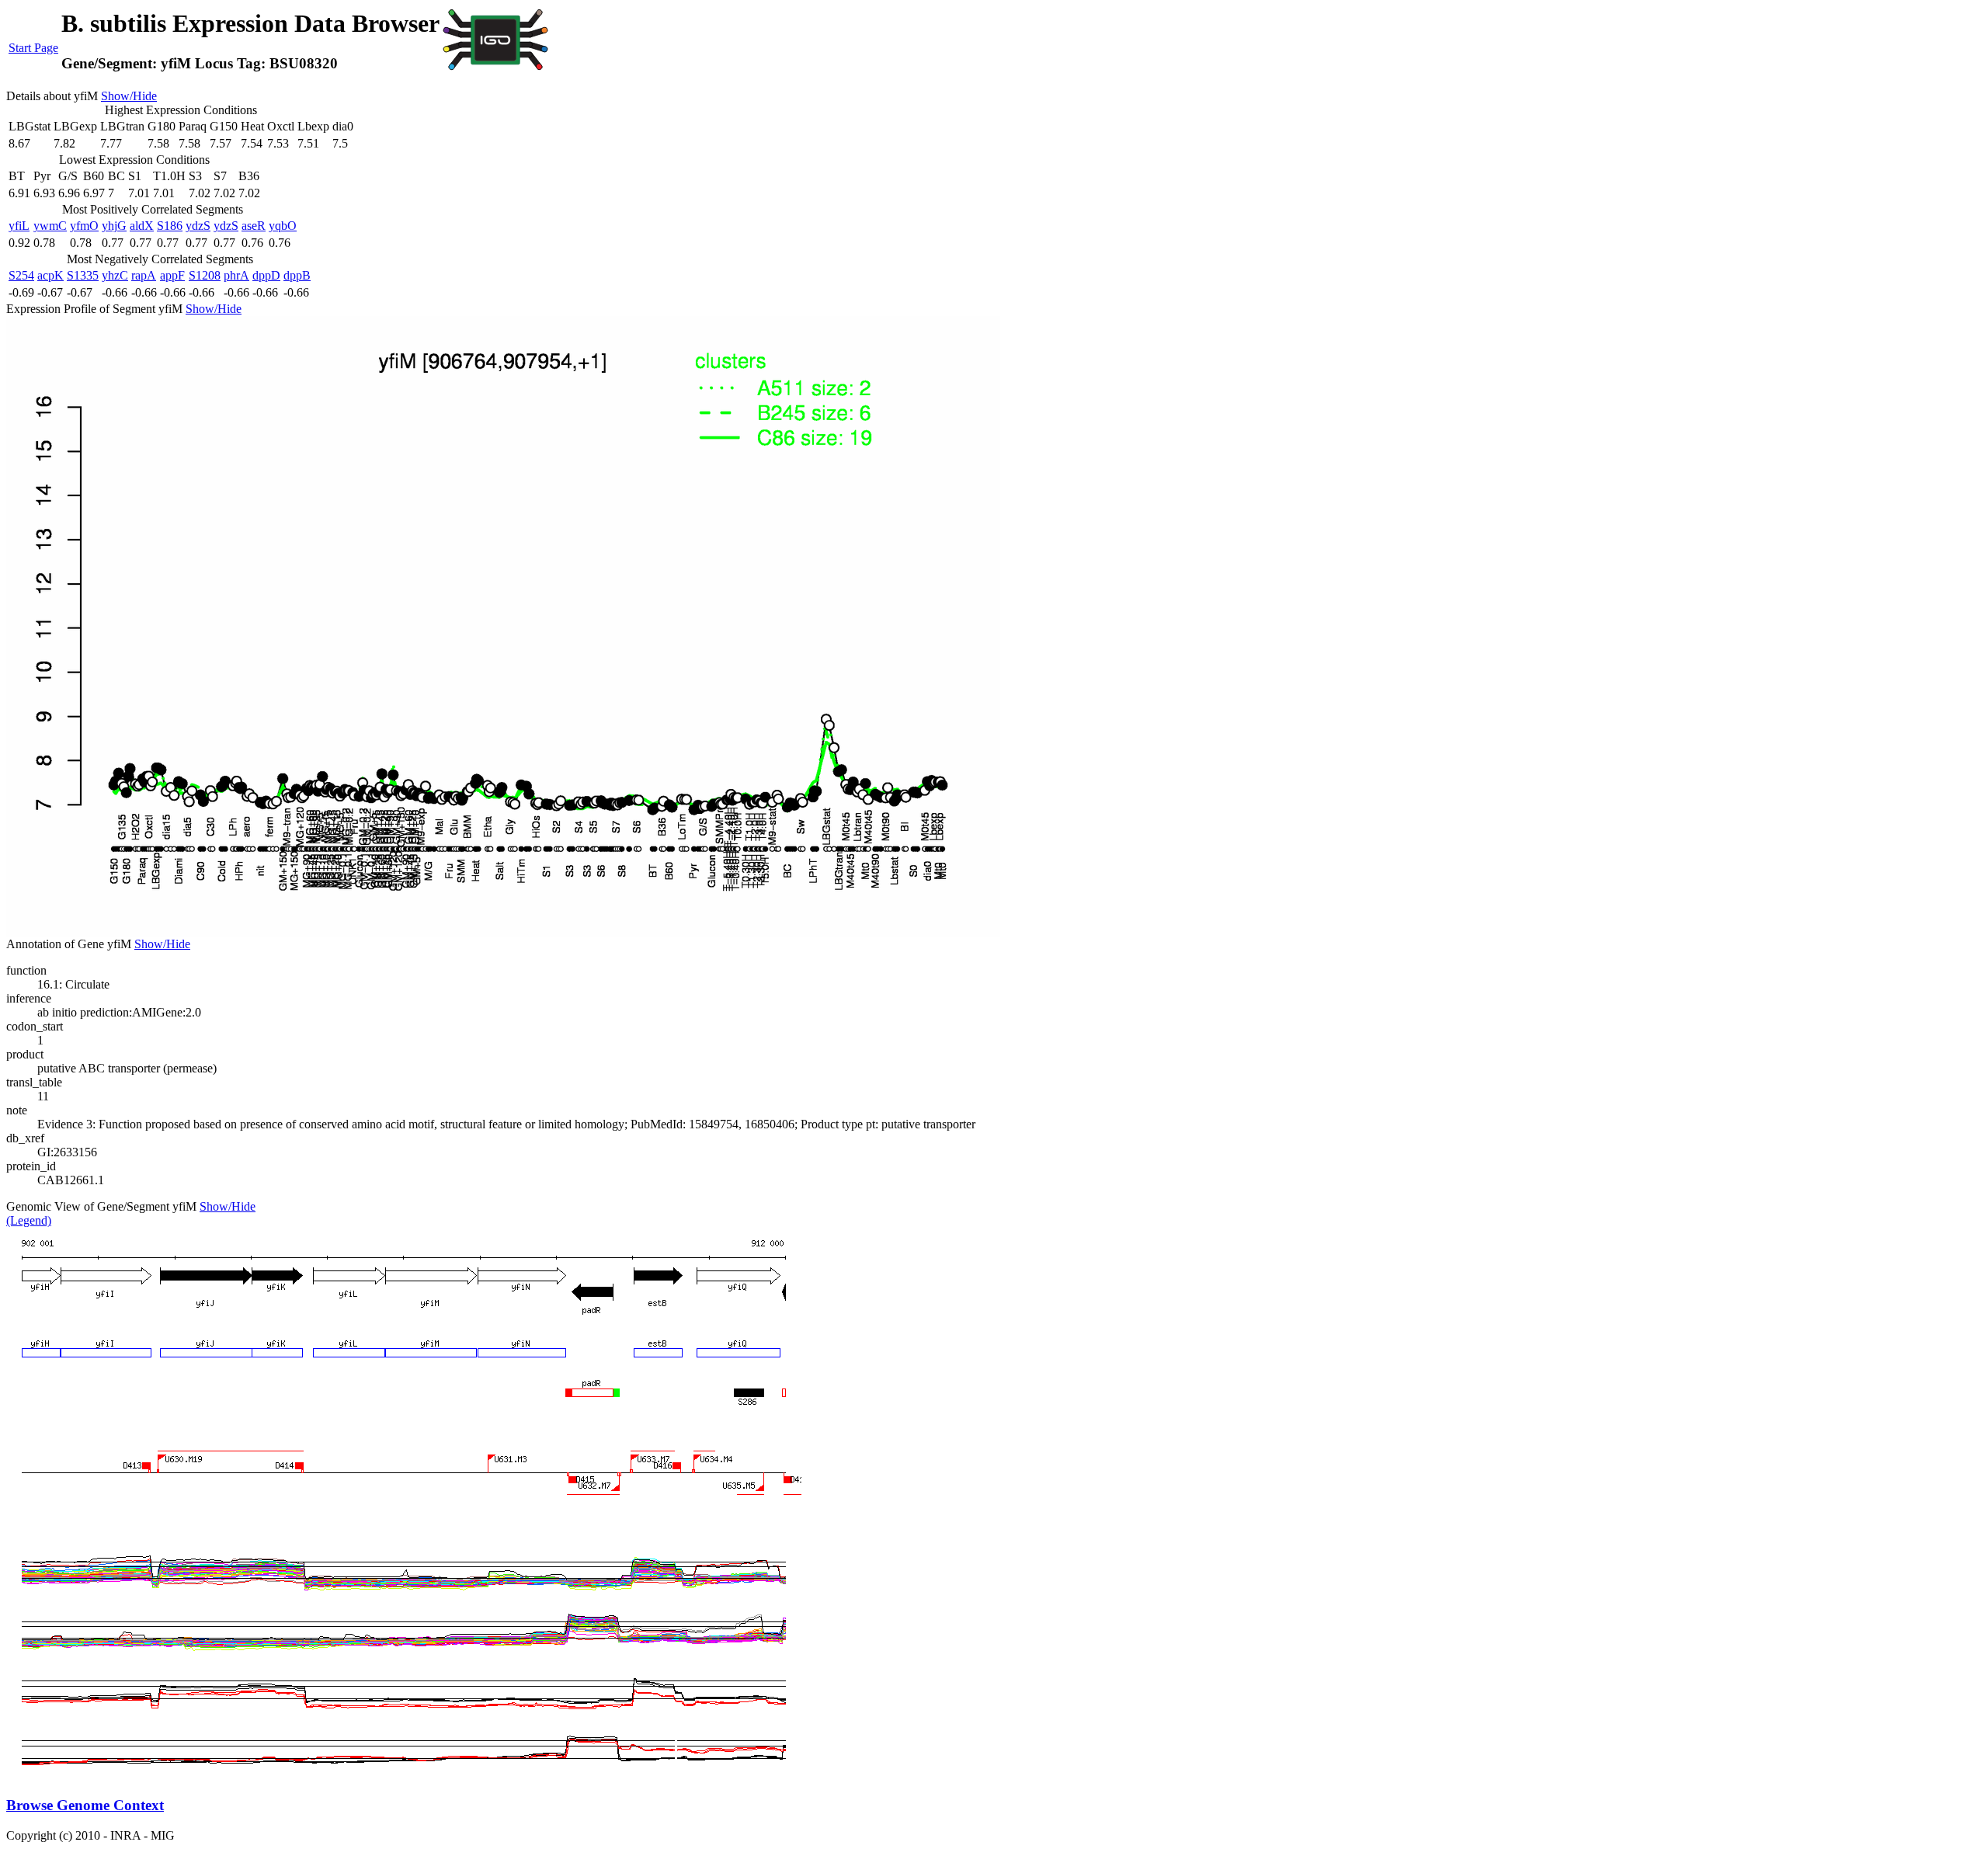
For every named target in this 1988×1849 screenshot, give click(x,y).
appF (172, 275)
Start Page (33, 48)
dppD (266, 275)
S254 (21, 275)
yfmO (84, 226)
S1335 (83, 275)
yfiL (19, 226)
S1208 (205, 275)
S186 (170, 226)
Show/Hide (129, 96)
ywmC (50, 226)
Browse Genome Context (85, 1805)
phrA (236, 275)
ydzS (198, 226)
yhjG (114, 226)
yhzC (115, 275)
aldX (142, 226)
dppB (297, 275)
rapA (144, 275)
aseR (254, 226)
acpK (50, 275)
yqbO (283, 226)
